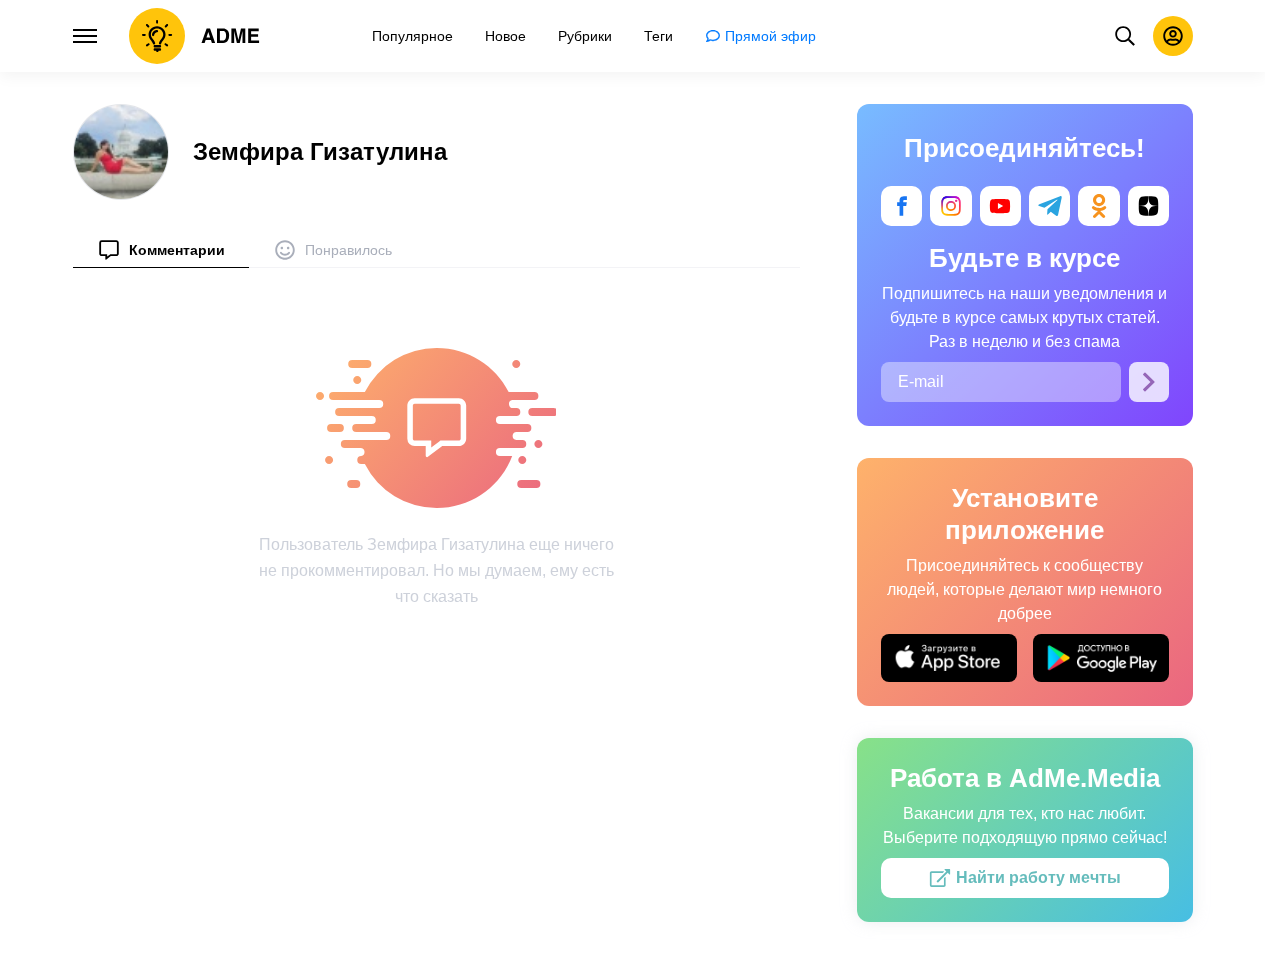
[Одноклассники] (1098, 206)
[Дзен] (1147, 206)
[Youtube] (999, 206)
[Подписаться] (1149, 382)
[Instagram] (950, 206)
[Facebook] (901, 206)
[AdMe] (194, 36)
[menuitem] (161, 249)
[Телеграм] (1049, 206)
